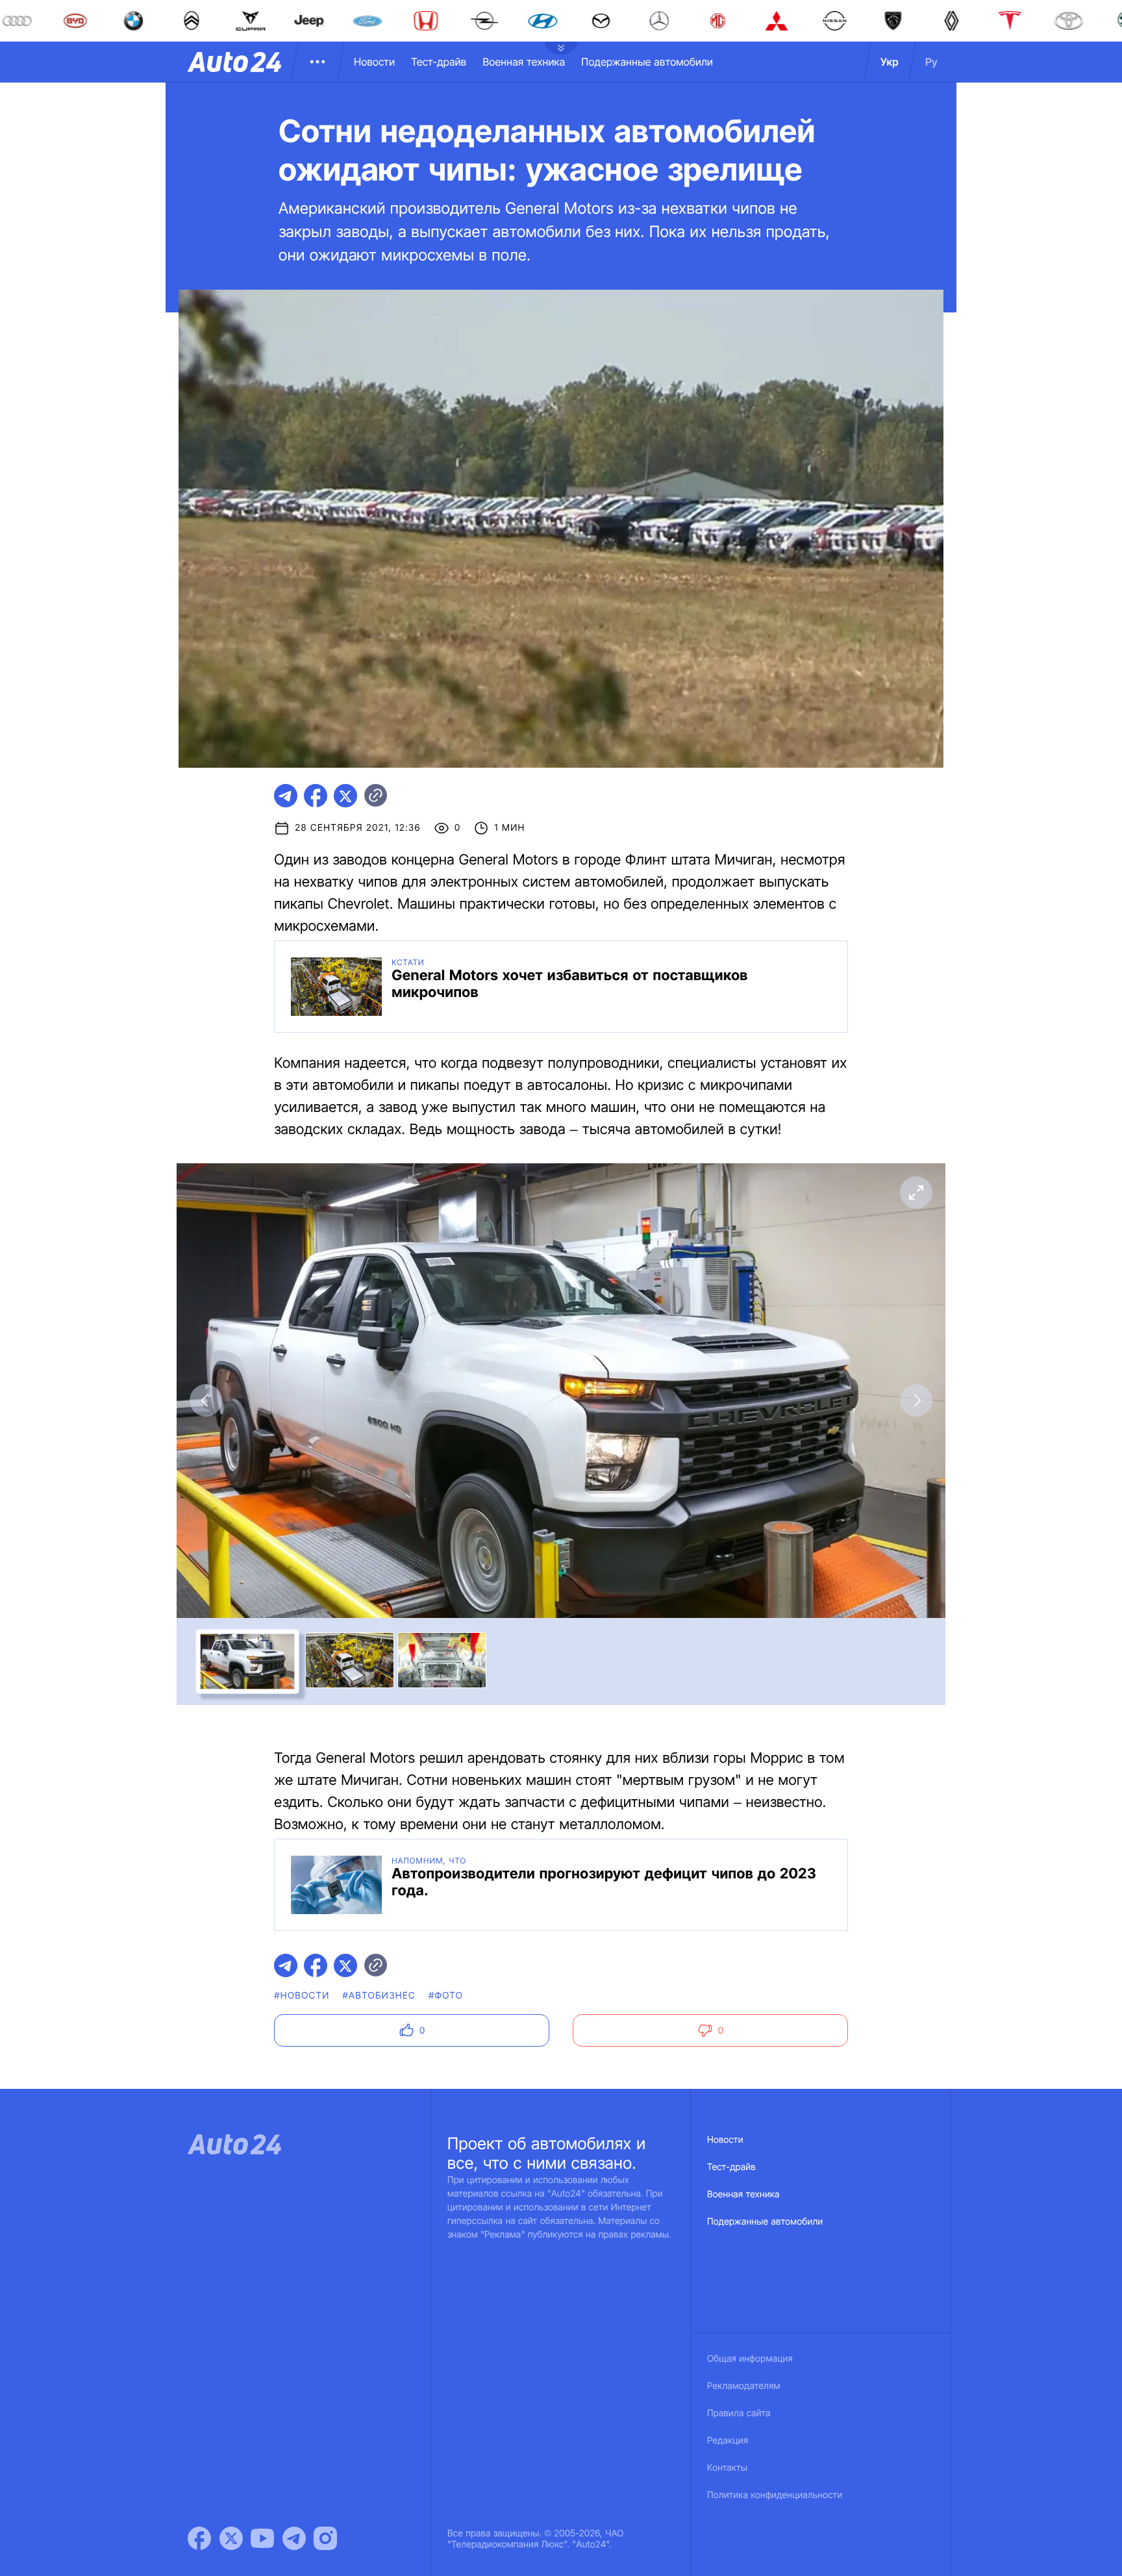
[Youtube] (262, 2538)
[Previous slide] (206, 1400)
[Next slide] (916, 1400)
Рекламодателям (744, 2386)
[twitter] (345, 796)
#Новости (302, 1996)
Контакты (727, 2468)
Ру (931, 62)
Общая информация (750, 2359)
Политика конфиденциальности (775, 2495)
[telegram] (286, 796)
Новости (374, 62)
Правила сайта (739, 2413)
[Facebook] (199, 2538)
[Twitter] (231, 2538)
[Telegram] (294, 2538)
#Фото (446, 1996)
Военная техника (524, 62)
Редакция (728, 2441)
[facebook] (316, 796)
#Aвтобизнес (379, 1996)
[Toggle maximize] (916, 1193)
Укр (890, 62)
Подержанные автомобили (647, 62)
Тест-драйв (439, 62)
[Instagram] (325, 2538)
